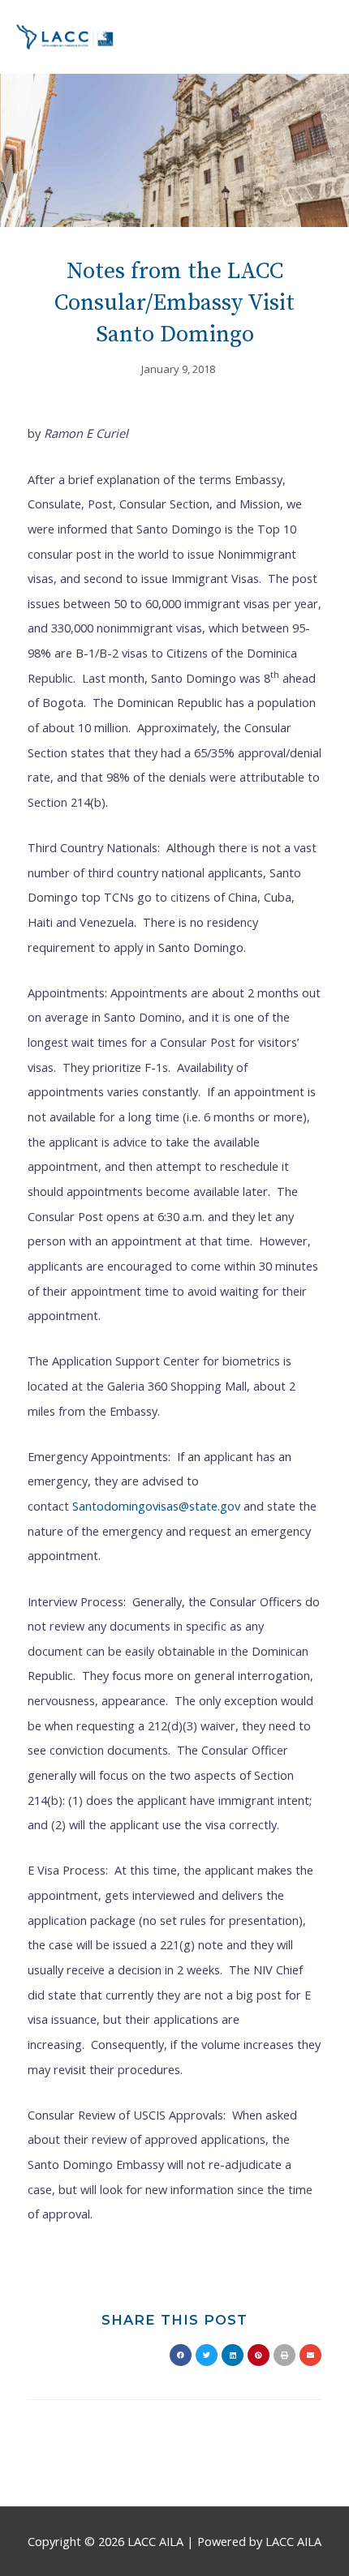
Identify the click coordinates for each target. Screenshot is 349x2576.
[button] (181, 2355)
